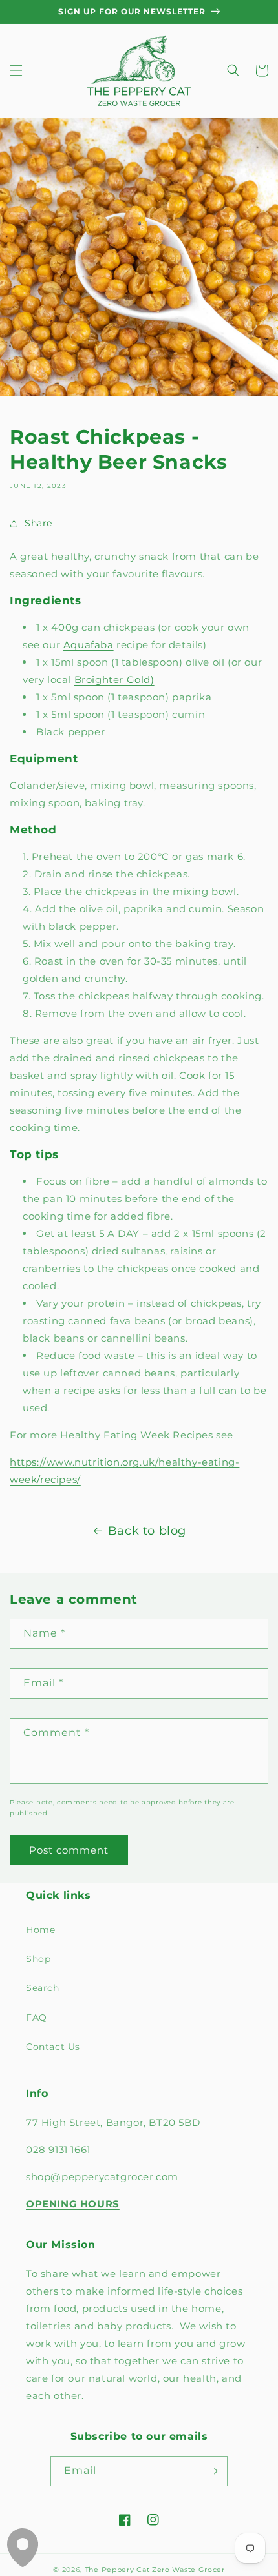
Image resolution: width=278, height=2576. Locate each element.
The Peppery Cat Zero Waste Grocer (155, 2570)
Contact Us (53, 2047)
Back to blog (147, 1531)
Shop (38, 1959)
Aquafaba (89, 645)
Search (43, 1988)
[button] (16, 70)
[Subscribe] (213, 2471)
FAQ (37, 2018)
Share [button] (38, 523)
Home (40, 1930)
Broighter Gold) (114, 680)
